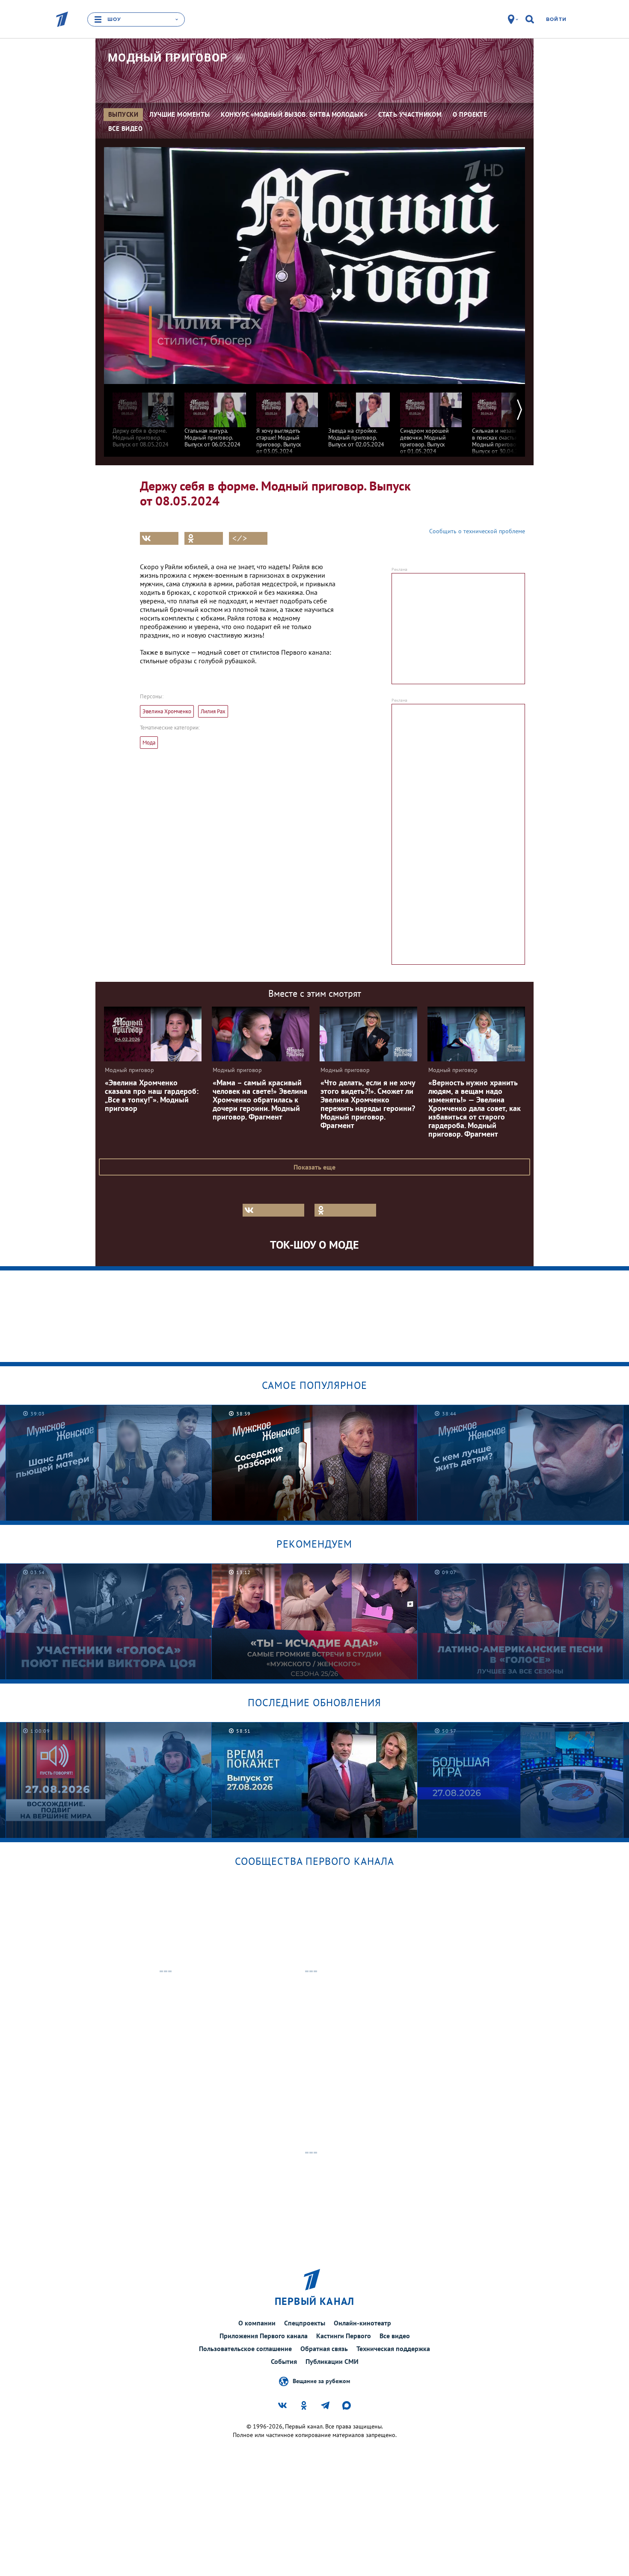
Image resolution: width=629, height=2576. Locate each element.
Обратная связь (324, 2349)
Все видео (395, 2336)
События (284, 2361)
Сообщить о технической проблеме (477, 531)
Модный (168, 58)
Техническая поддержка (393, 2349)
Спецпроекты (305, 2323)
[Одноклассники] (204, 538)
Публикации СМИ (332, 2361)
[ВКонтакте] (159, 538)
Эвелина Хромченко (167, 711)
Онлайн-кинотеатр (362, 2323)
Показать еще (314, 1167)
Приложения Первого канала (264, 2336)
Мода (149, 743)
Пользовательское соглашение (245, 2349)
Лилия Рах (213, 711)
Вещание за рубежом (321, 2381)
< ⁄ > (240, 538)
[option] (143, 416)
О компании (257, 2323)
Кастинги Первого (344, 2336)
